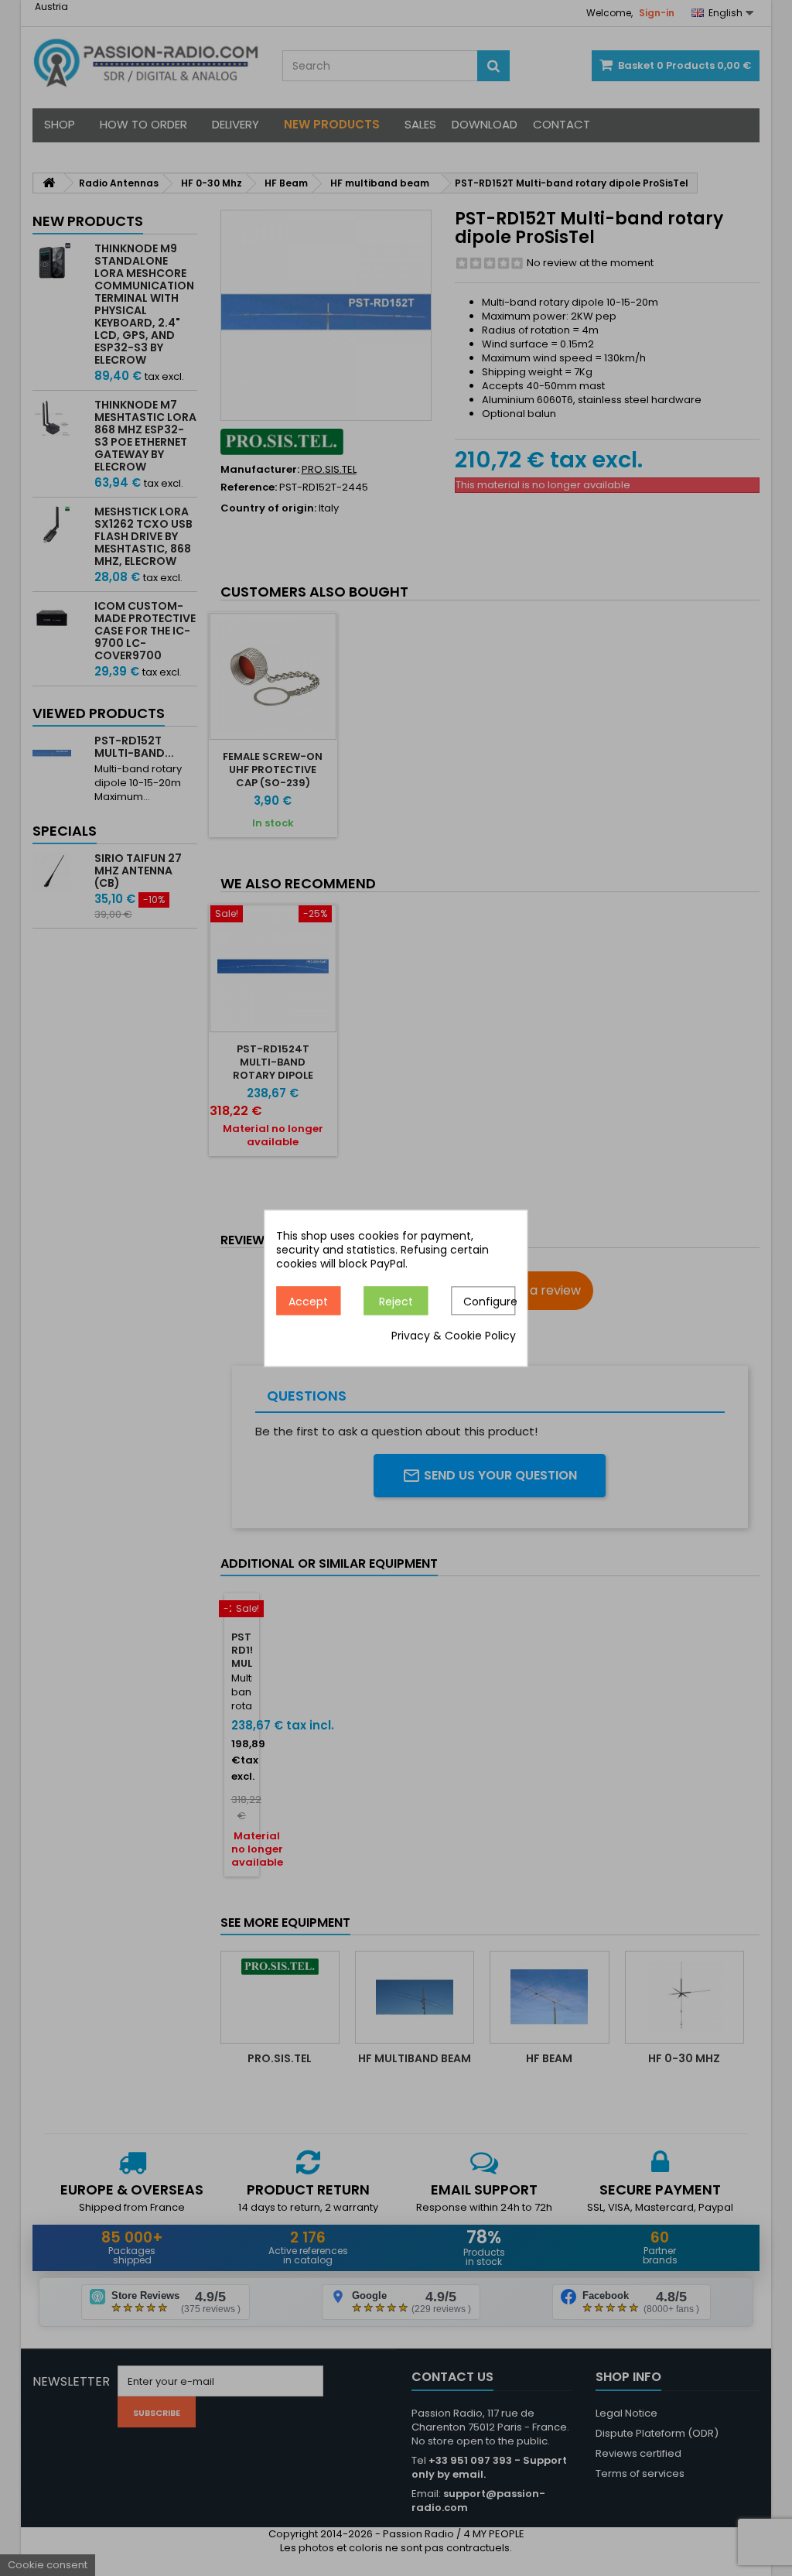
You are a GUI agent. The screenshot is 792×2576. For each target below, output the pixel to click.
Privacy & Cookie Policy (454, 1336)
